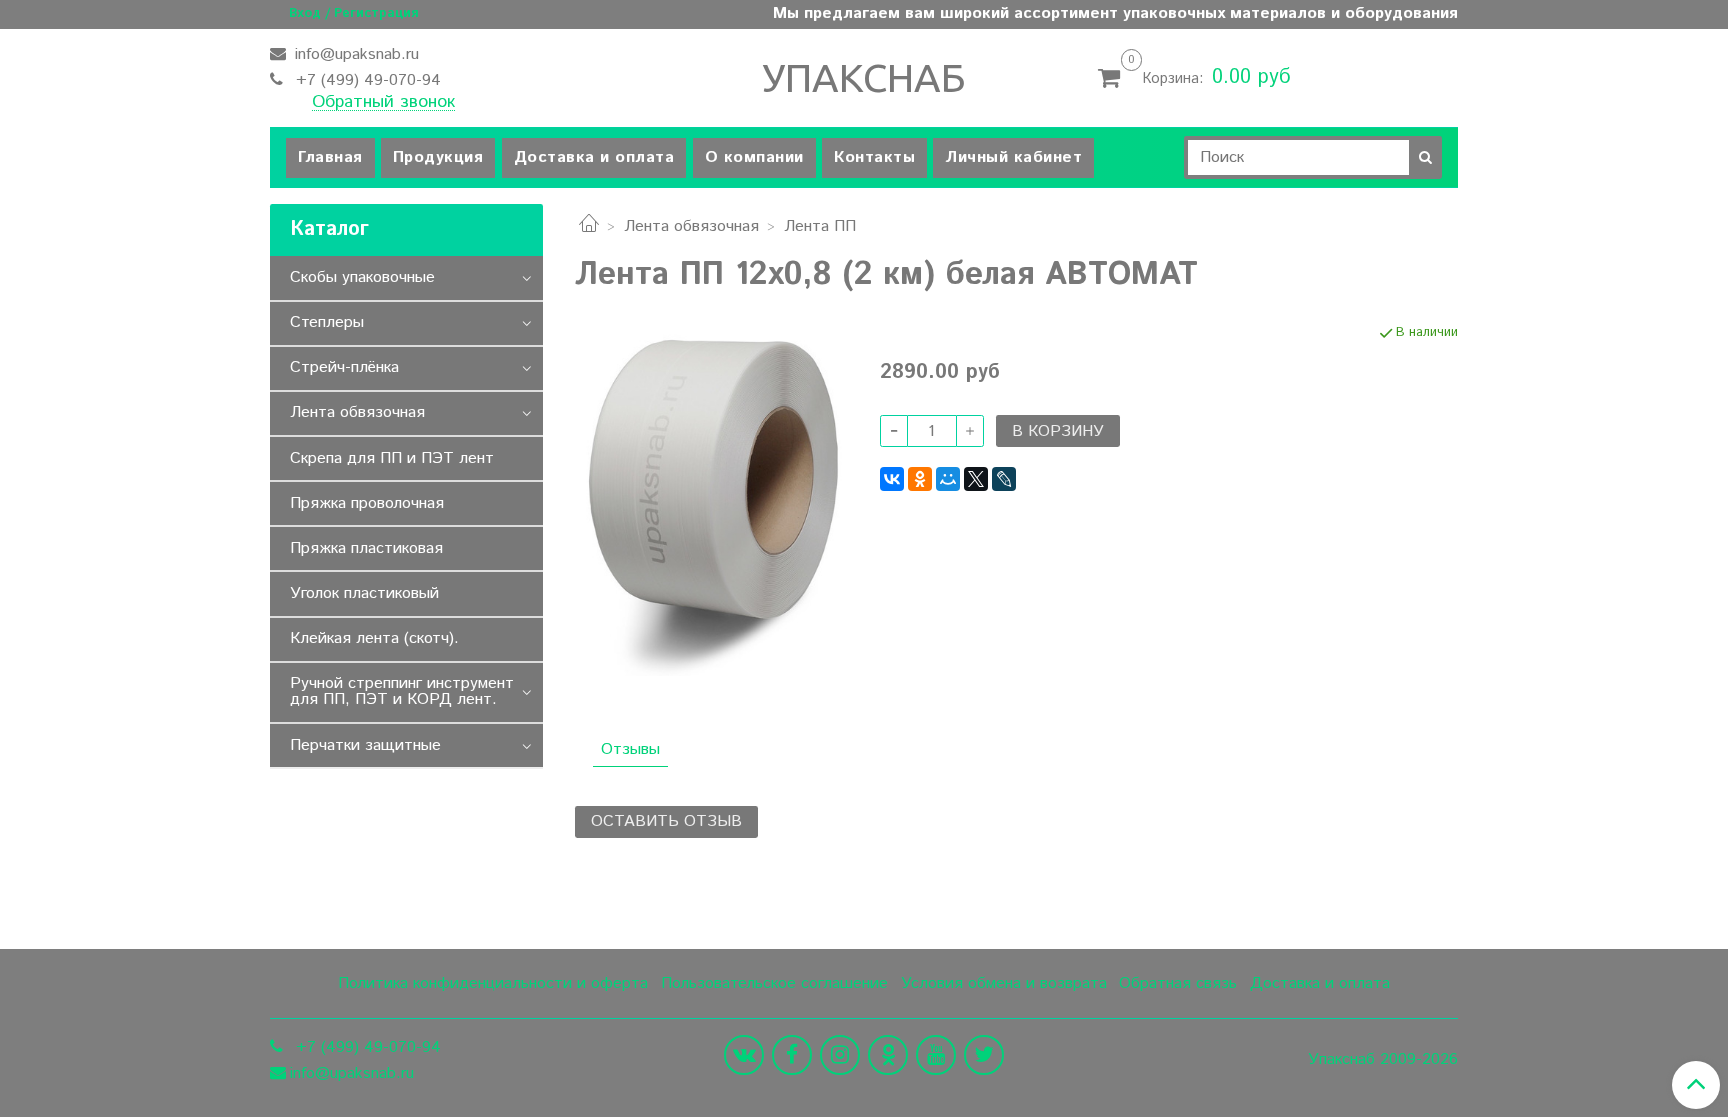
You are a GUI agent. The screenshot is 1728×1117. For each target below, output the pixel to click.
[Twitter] (984, 1055)
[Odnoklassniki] (888, 1055)
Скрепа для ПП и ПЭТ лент (392, 458)
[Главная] (589, 226)
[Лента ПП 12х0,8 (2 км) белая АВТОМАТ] (711, 499)
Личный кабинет (1013, 157)
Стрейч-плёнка (344, 367)
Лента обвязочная (691, 226)
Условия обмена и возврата (1004, 983)
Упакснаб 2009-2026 (1383, 1060)
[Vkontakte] (744, 1055)
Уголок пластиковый (364, 593)
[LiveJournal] (1004, 479)
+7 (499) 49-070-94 (366, 80)
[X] (976, 479)
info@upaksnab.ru (354, 54)
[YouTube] (936, 1055)
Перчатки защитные (365, 745)
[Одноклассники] (920, 479)
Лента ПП (820, 226)
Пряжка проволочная (367, 503)
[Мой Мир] (948, 479)
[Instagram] (840, 1055)
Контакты (874, 157)
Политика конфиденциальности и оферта (493, 983)
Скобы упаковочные (362, 277)
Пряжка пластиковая (366, 548)
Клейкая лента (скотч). (374, 638)
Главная (330, 157)
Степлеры (327, 322)
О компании (754, 157)
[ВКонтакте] (892, 479)
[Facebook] (792, 1055)
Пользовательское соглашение (774, 983)
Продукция (438, 157)
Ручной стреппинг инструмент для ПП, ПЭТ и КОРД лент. (402, 691)
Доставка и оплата (594, 157)
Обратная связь (1178, 983)
